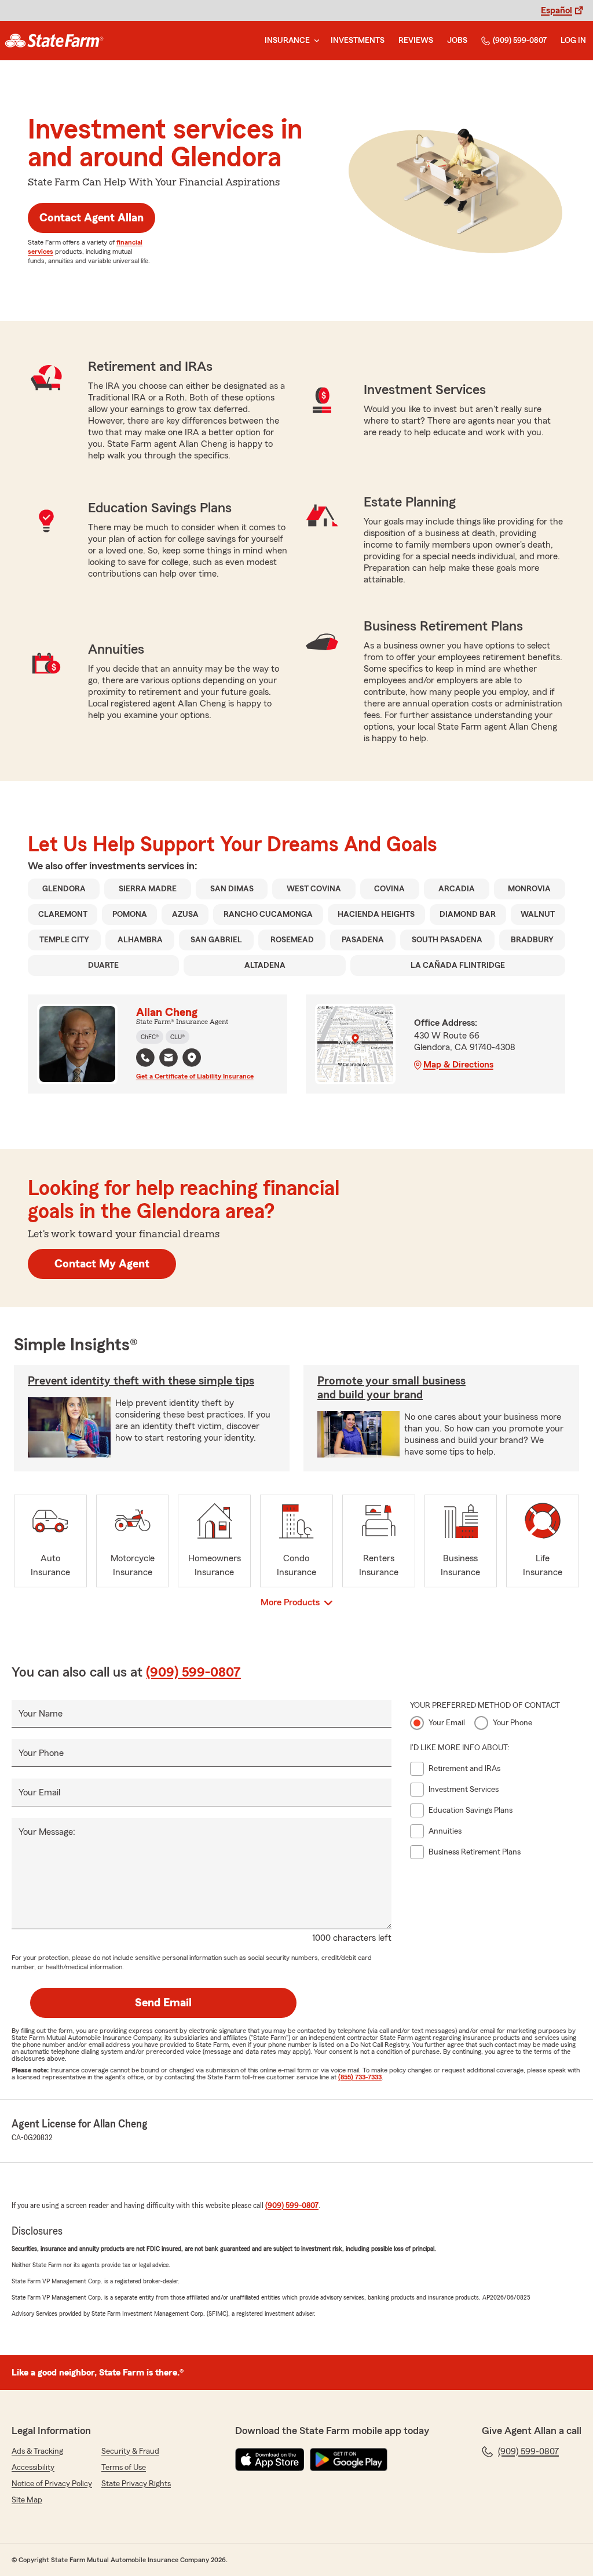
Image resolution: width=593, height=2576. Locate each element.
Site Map (27, 2500)
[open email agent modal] (169, 1059)
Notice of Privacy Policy (52, 2484)
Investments (358, 41)
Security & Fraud (130, 2451)
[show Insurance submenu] (314, 41)
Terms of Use (124, 2468)
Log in (573, 41)
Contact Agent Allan (91, 218)
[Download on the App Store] (270, 2460)
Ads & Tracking (37, 2451)
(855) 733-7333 (360, 2077)
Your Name (41, 1714)
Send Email (163, 2003)
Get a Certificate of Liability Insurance (195, 1076)
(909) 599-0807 (520, 41)
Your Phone (41, 1753)
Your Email (39, 1792)
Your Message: (47, 1832)
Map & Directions (458, 1065)
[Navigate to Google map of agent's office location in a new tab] (192, 1058)
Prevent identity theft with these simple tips (141, 1381)
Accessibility (33, 2468)
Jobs (457, 41)
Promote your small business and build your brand (391, 1388)
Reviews (416, 41)
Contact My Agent (102, 1264)
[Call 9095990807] (145, 1058)
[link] (54, 41)
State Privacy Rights (136, 2484)
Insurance (287, 41)
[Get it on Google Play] (349, 2460)
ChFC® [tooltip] (150, 1037)
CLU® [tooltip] (177, 1037)
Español (557, 10)
